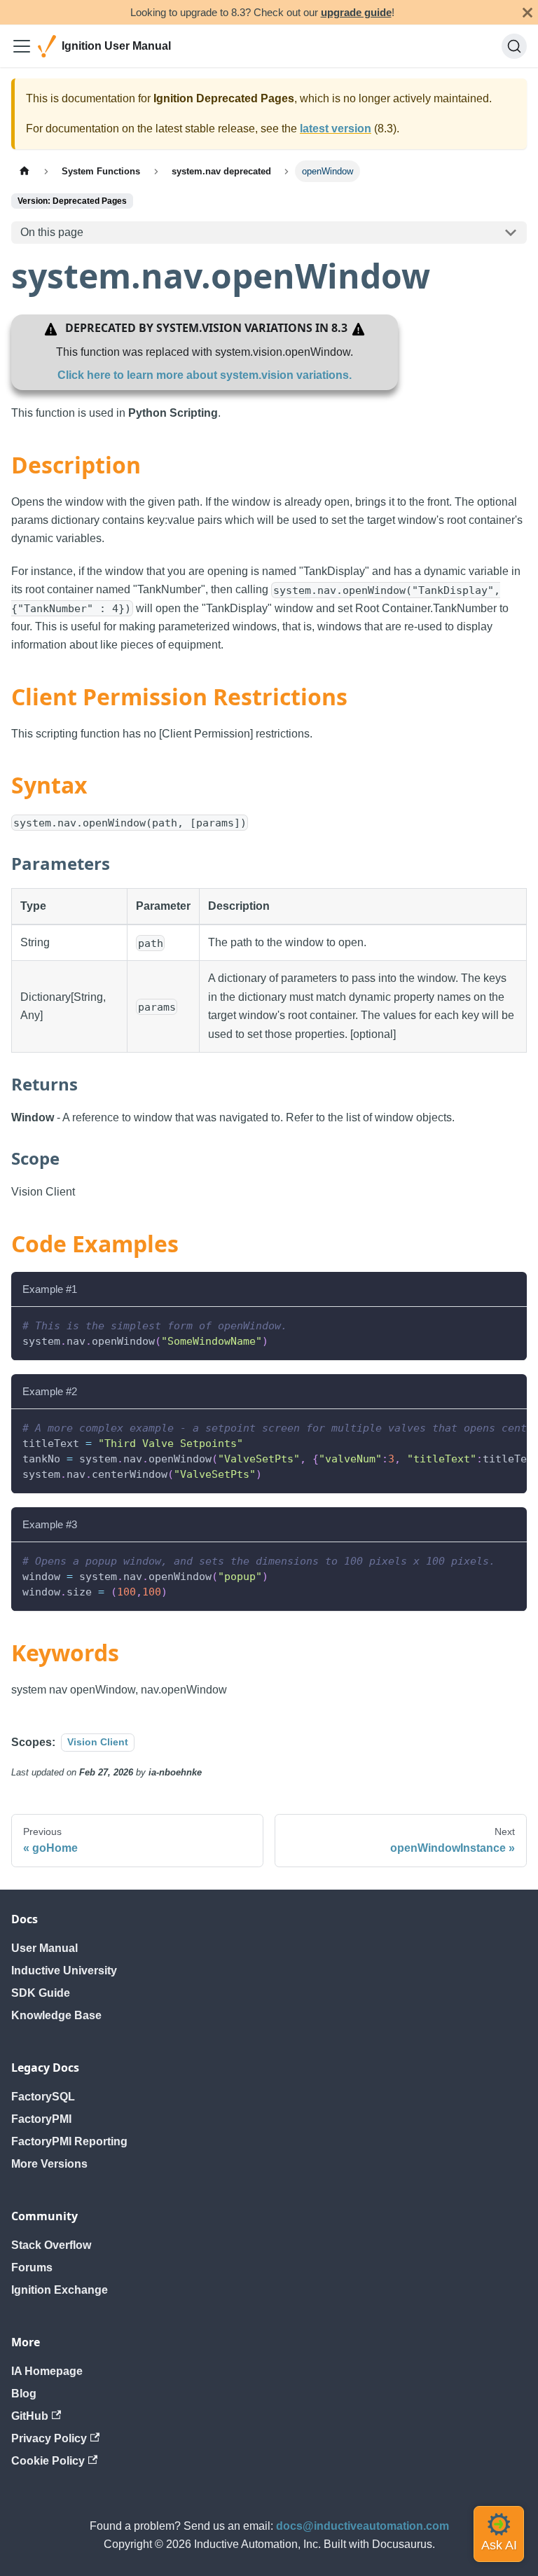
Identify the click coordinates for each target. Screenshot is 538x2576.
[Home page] (25, 171)
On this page (52, 232)
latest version (336, 129)
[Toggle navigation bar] (22, 46)
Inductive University (64, 1971)
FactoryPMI (41, 2119)
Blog (24, 2394)
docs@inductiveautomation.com (363, 2526)
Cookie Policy (48, 2461)
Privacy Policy (49, 2438)
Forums (32, 2267)
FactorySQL (43, 2097)
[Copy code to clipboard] (510, 1324)
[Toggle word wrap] (484, 1427)
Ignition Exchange (60, 2290)
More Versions (49, 2164)
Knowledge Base (56, 2015)
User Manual (44, 1948)
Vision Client (98, 1743)
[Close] (527, 12)
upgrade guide (356, 12)
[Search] (514, 46)
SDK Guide (41, 1993)
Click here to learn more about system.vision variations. (205, 375)
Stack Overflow (51, 2245)
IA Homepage (47, 2371)
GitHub (30, 2416)
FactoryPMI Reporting (69, 2141)
